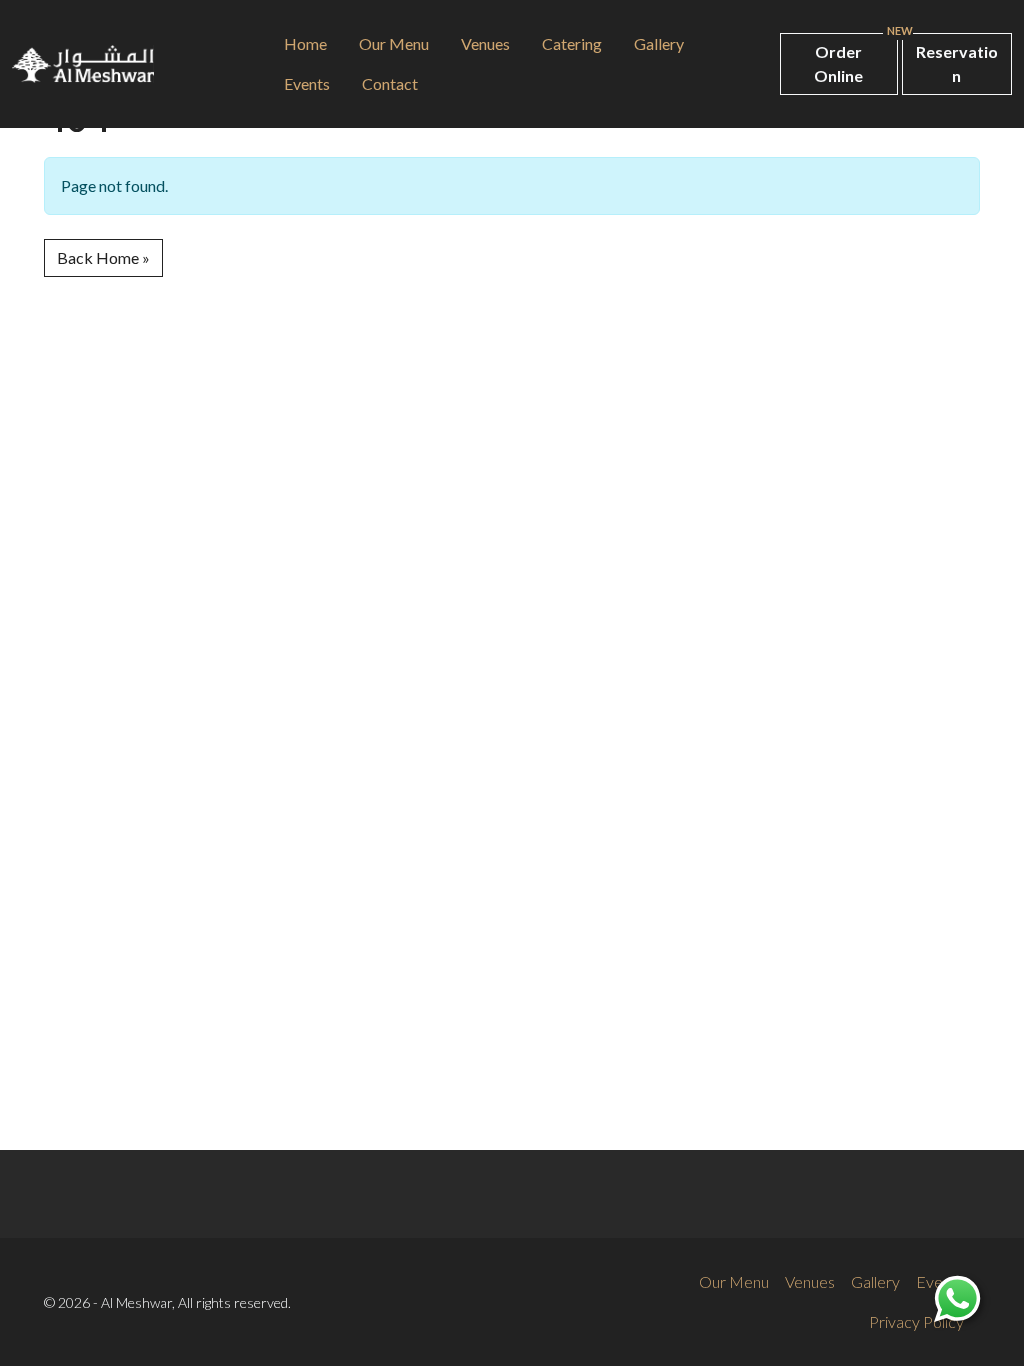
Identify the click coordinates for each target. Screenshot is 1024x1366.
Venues (485, 43)
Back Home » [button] (103, 257)
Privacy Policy (916, 1321)
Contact (390, 83)
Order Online (838, 63)
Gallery (659, 43)
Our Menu (394, 43)
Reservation (957, 63)
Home (305, 43)
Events (307, 83)
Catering (572, 43)
